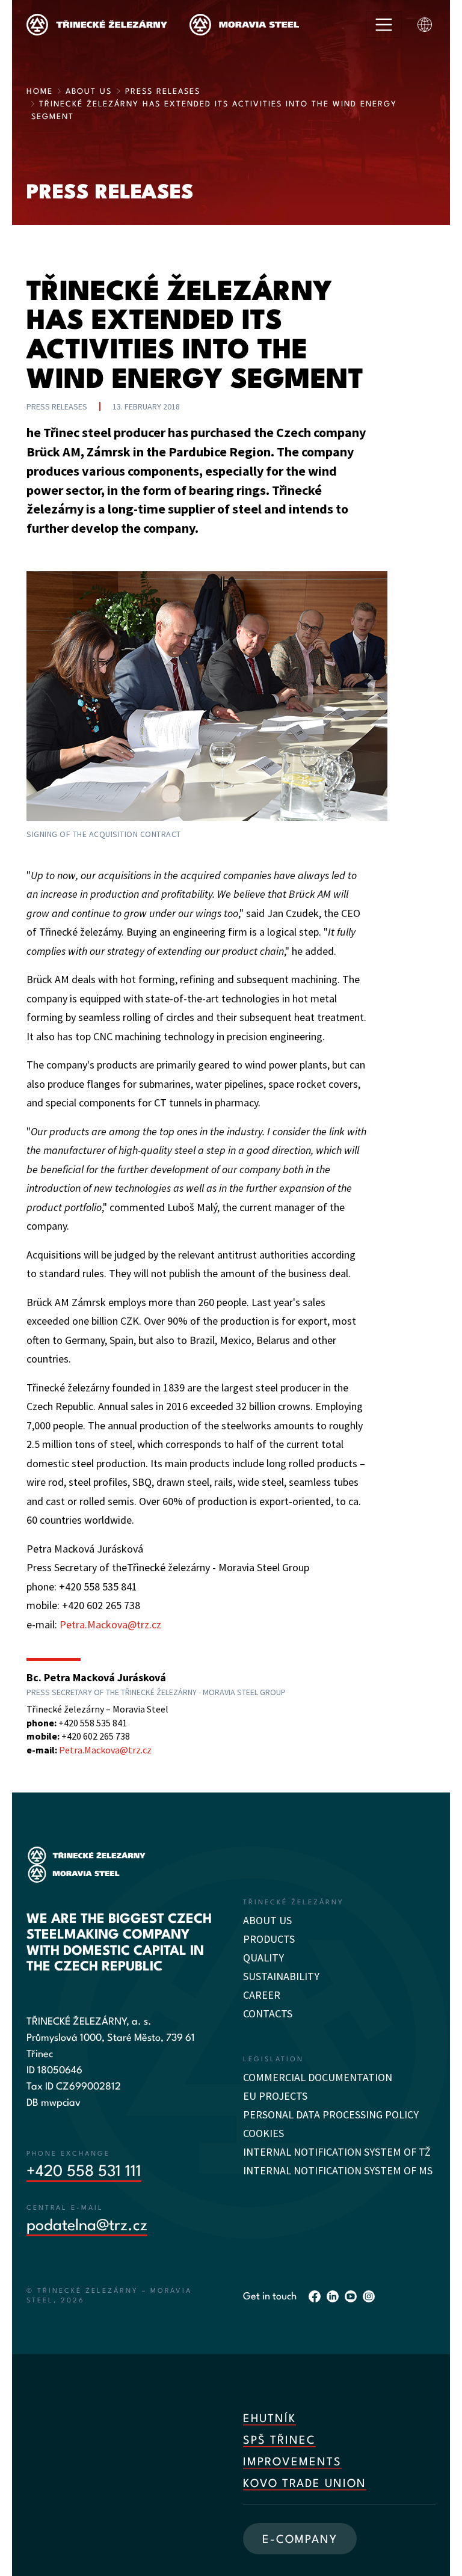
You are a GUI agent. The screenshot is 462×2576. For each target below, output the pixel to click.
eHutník (269, 2419)
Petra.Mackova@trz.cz (110, 1624)
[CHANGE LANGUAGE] (425, 25)
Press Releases (163, 92)
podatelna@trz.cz (87, 2226)
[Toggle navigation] (384, 25)
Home (40, 92)
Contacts (268, 2013)
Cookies (263, 2133)
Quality (263, 1958)
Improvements (292, 2462)
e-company (300, 2540)
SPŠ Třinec (279, 2441)
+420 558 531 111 (84, 2172)
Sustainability (281, 1976)
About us (89, 92)
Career (262, 1995)
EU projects (275, 2096)
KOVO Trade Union (305, 2484)
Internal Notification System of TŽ (337, 2152)
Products (269, 1939)
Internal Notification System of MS (338, 2170)
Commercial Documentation (318, 2077)
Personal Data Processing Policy (331, 2114)
